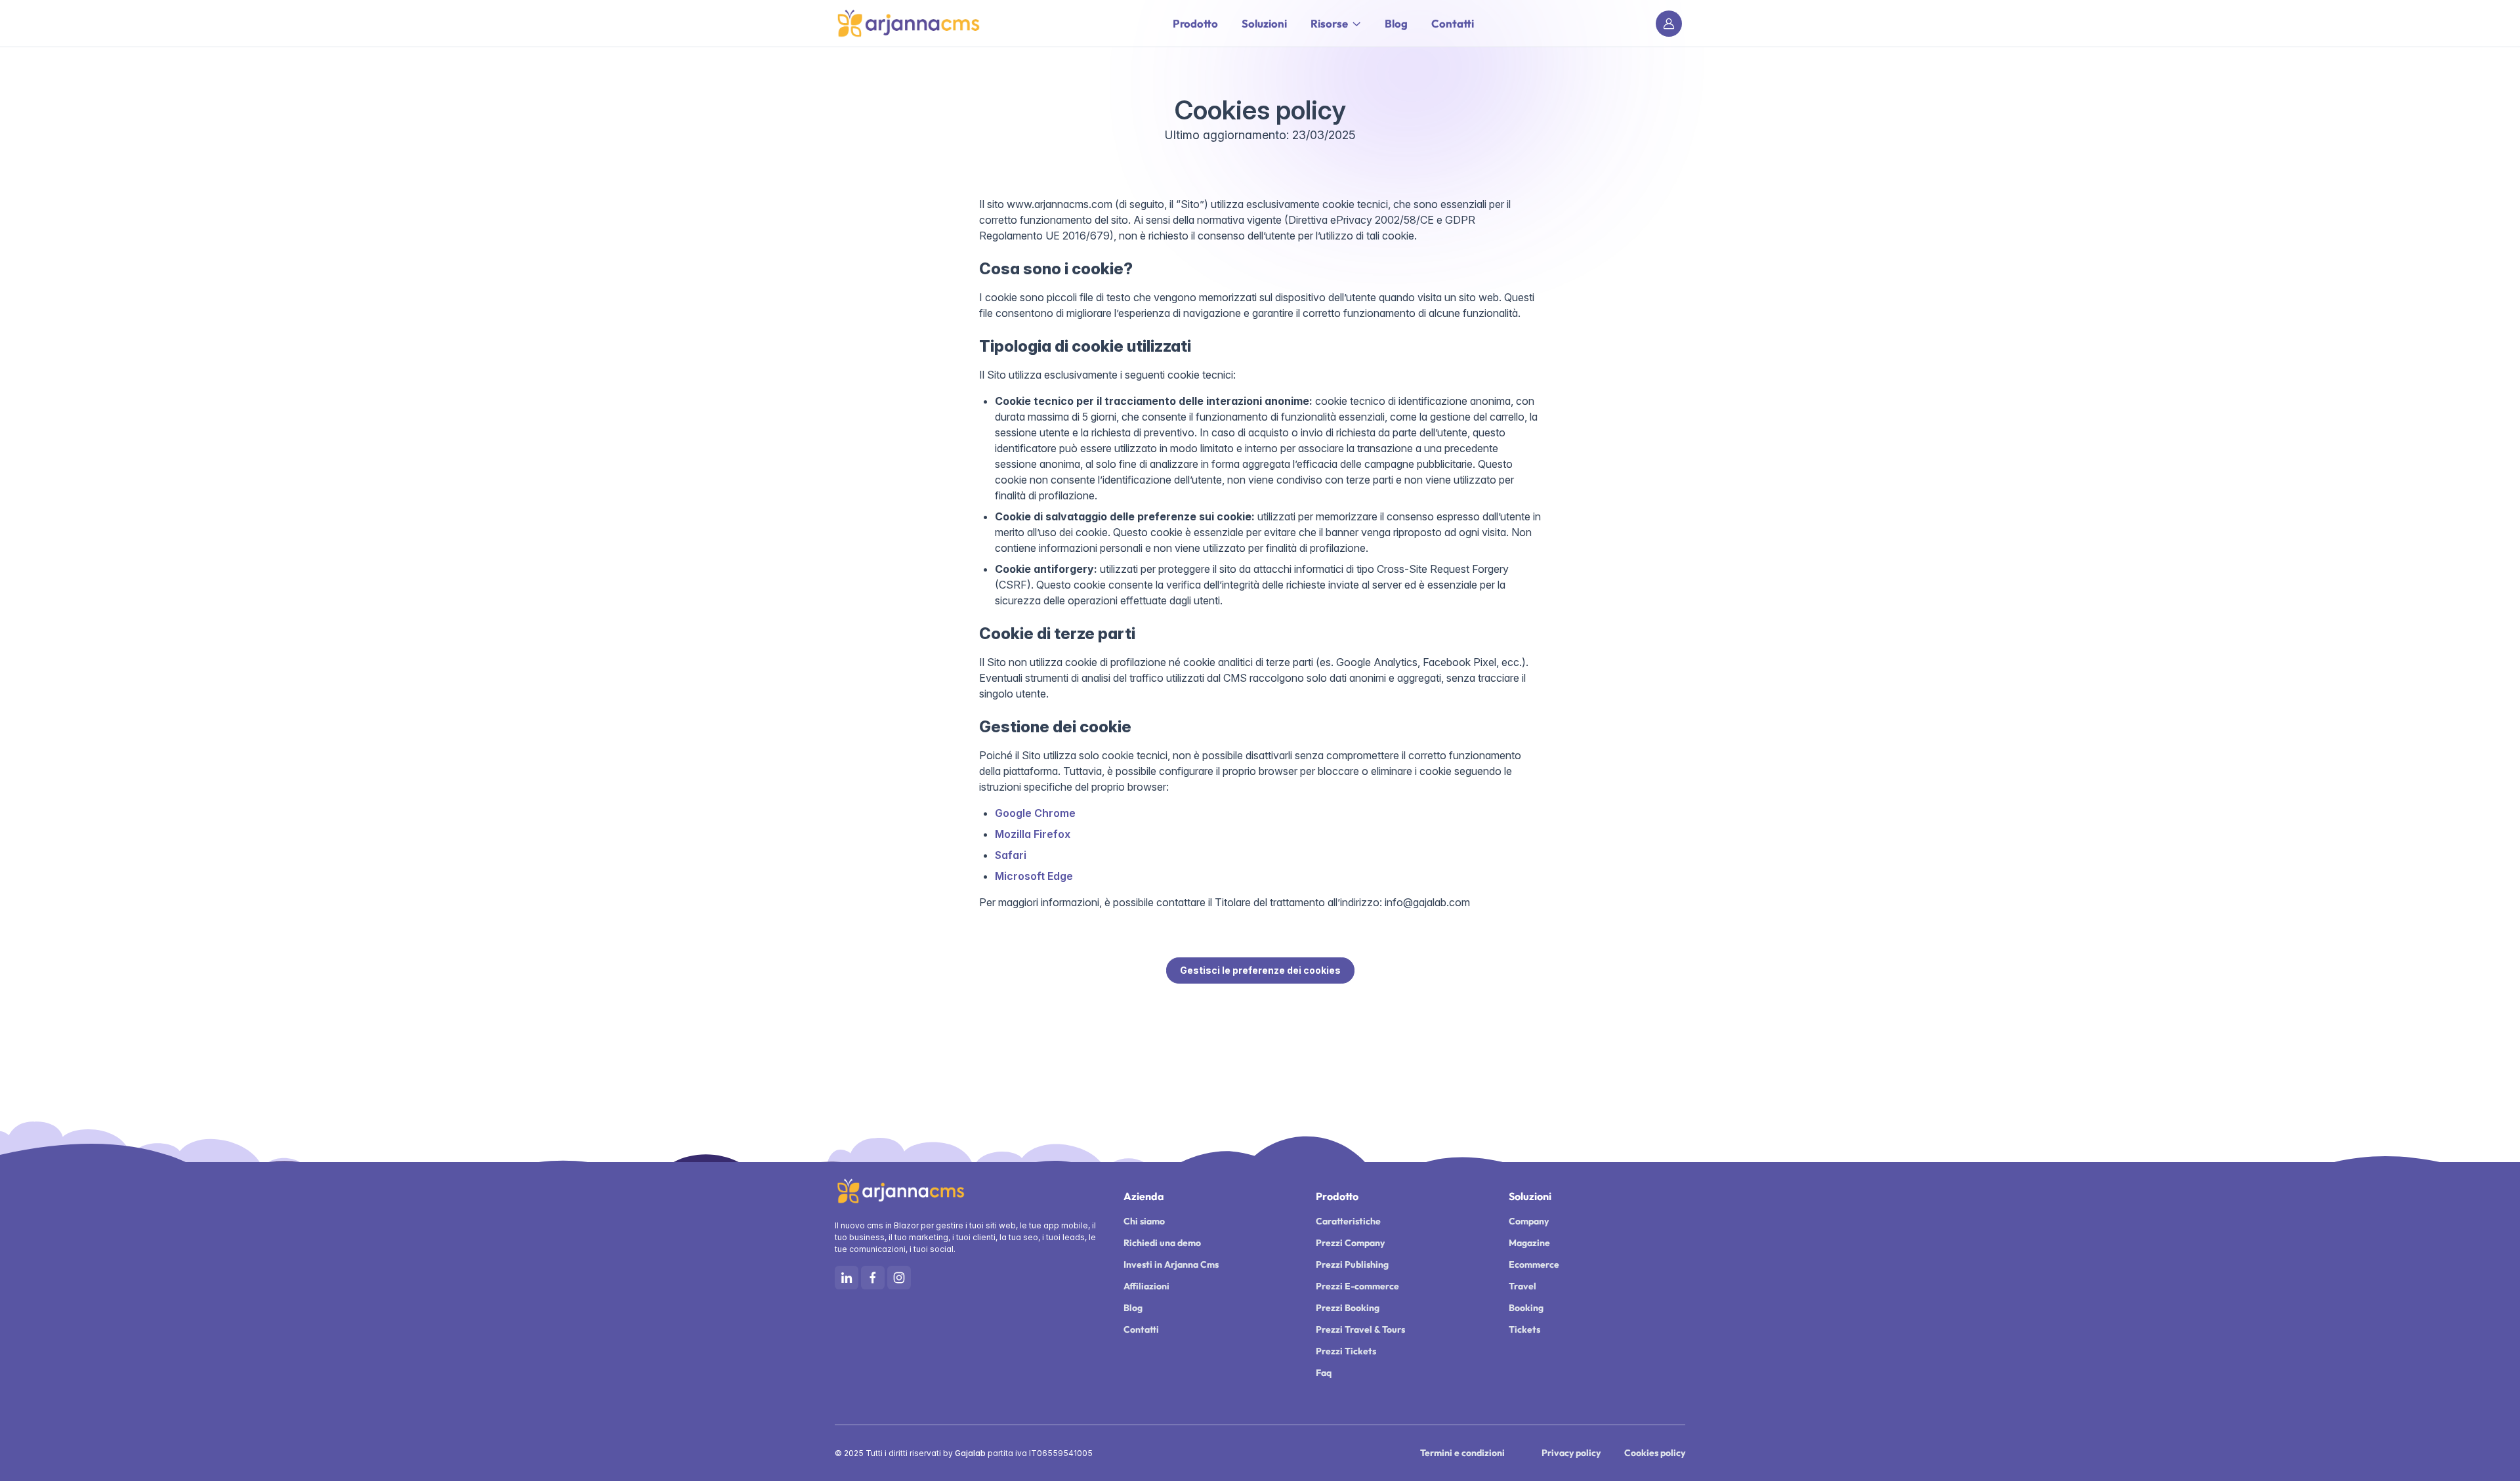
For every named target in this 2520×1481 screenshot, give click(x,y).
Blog (1396, 23)
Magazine (1529, 1243)
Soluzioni (1264, 23)
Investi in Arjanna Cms (1171, 1264)
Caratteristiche (1348, 1221)
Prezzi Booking (1348, 1308)
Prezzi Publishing (1352, 1264)
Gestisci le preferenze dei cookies (1260, 970)
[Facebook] (873, 1278)
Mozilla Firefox (1033, 834)
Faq (1324, 1373)
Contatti (1453, 23)
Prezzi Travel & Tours (1360, 1329)
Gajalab (970, 1453)
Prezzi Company (1350, 1243)
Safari (1011, 855)
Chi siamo (1144, 1221)
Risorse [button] (1329, 23)
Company (1529, 1221)
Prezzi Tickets (1346, 1351)
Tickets (1524, 1329)
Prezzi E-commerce (1357, 1286)
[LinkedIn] (847, 1278)
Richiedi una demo (1162, 1243)
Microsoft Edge (1034, 876)
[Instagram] (899, 1278)
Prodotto (1195, 23)
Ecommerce (1534, 1264)
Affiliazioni (1146, 1286)
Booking (1526, 1308)
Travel (1522, 1286)
